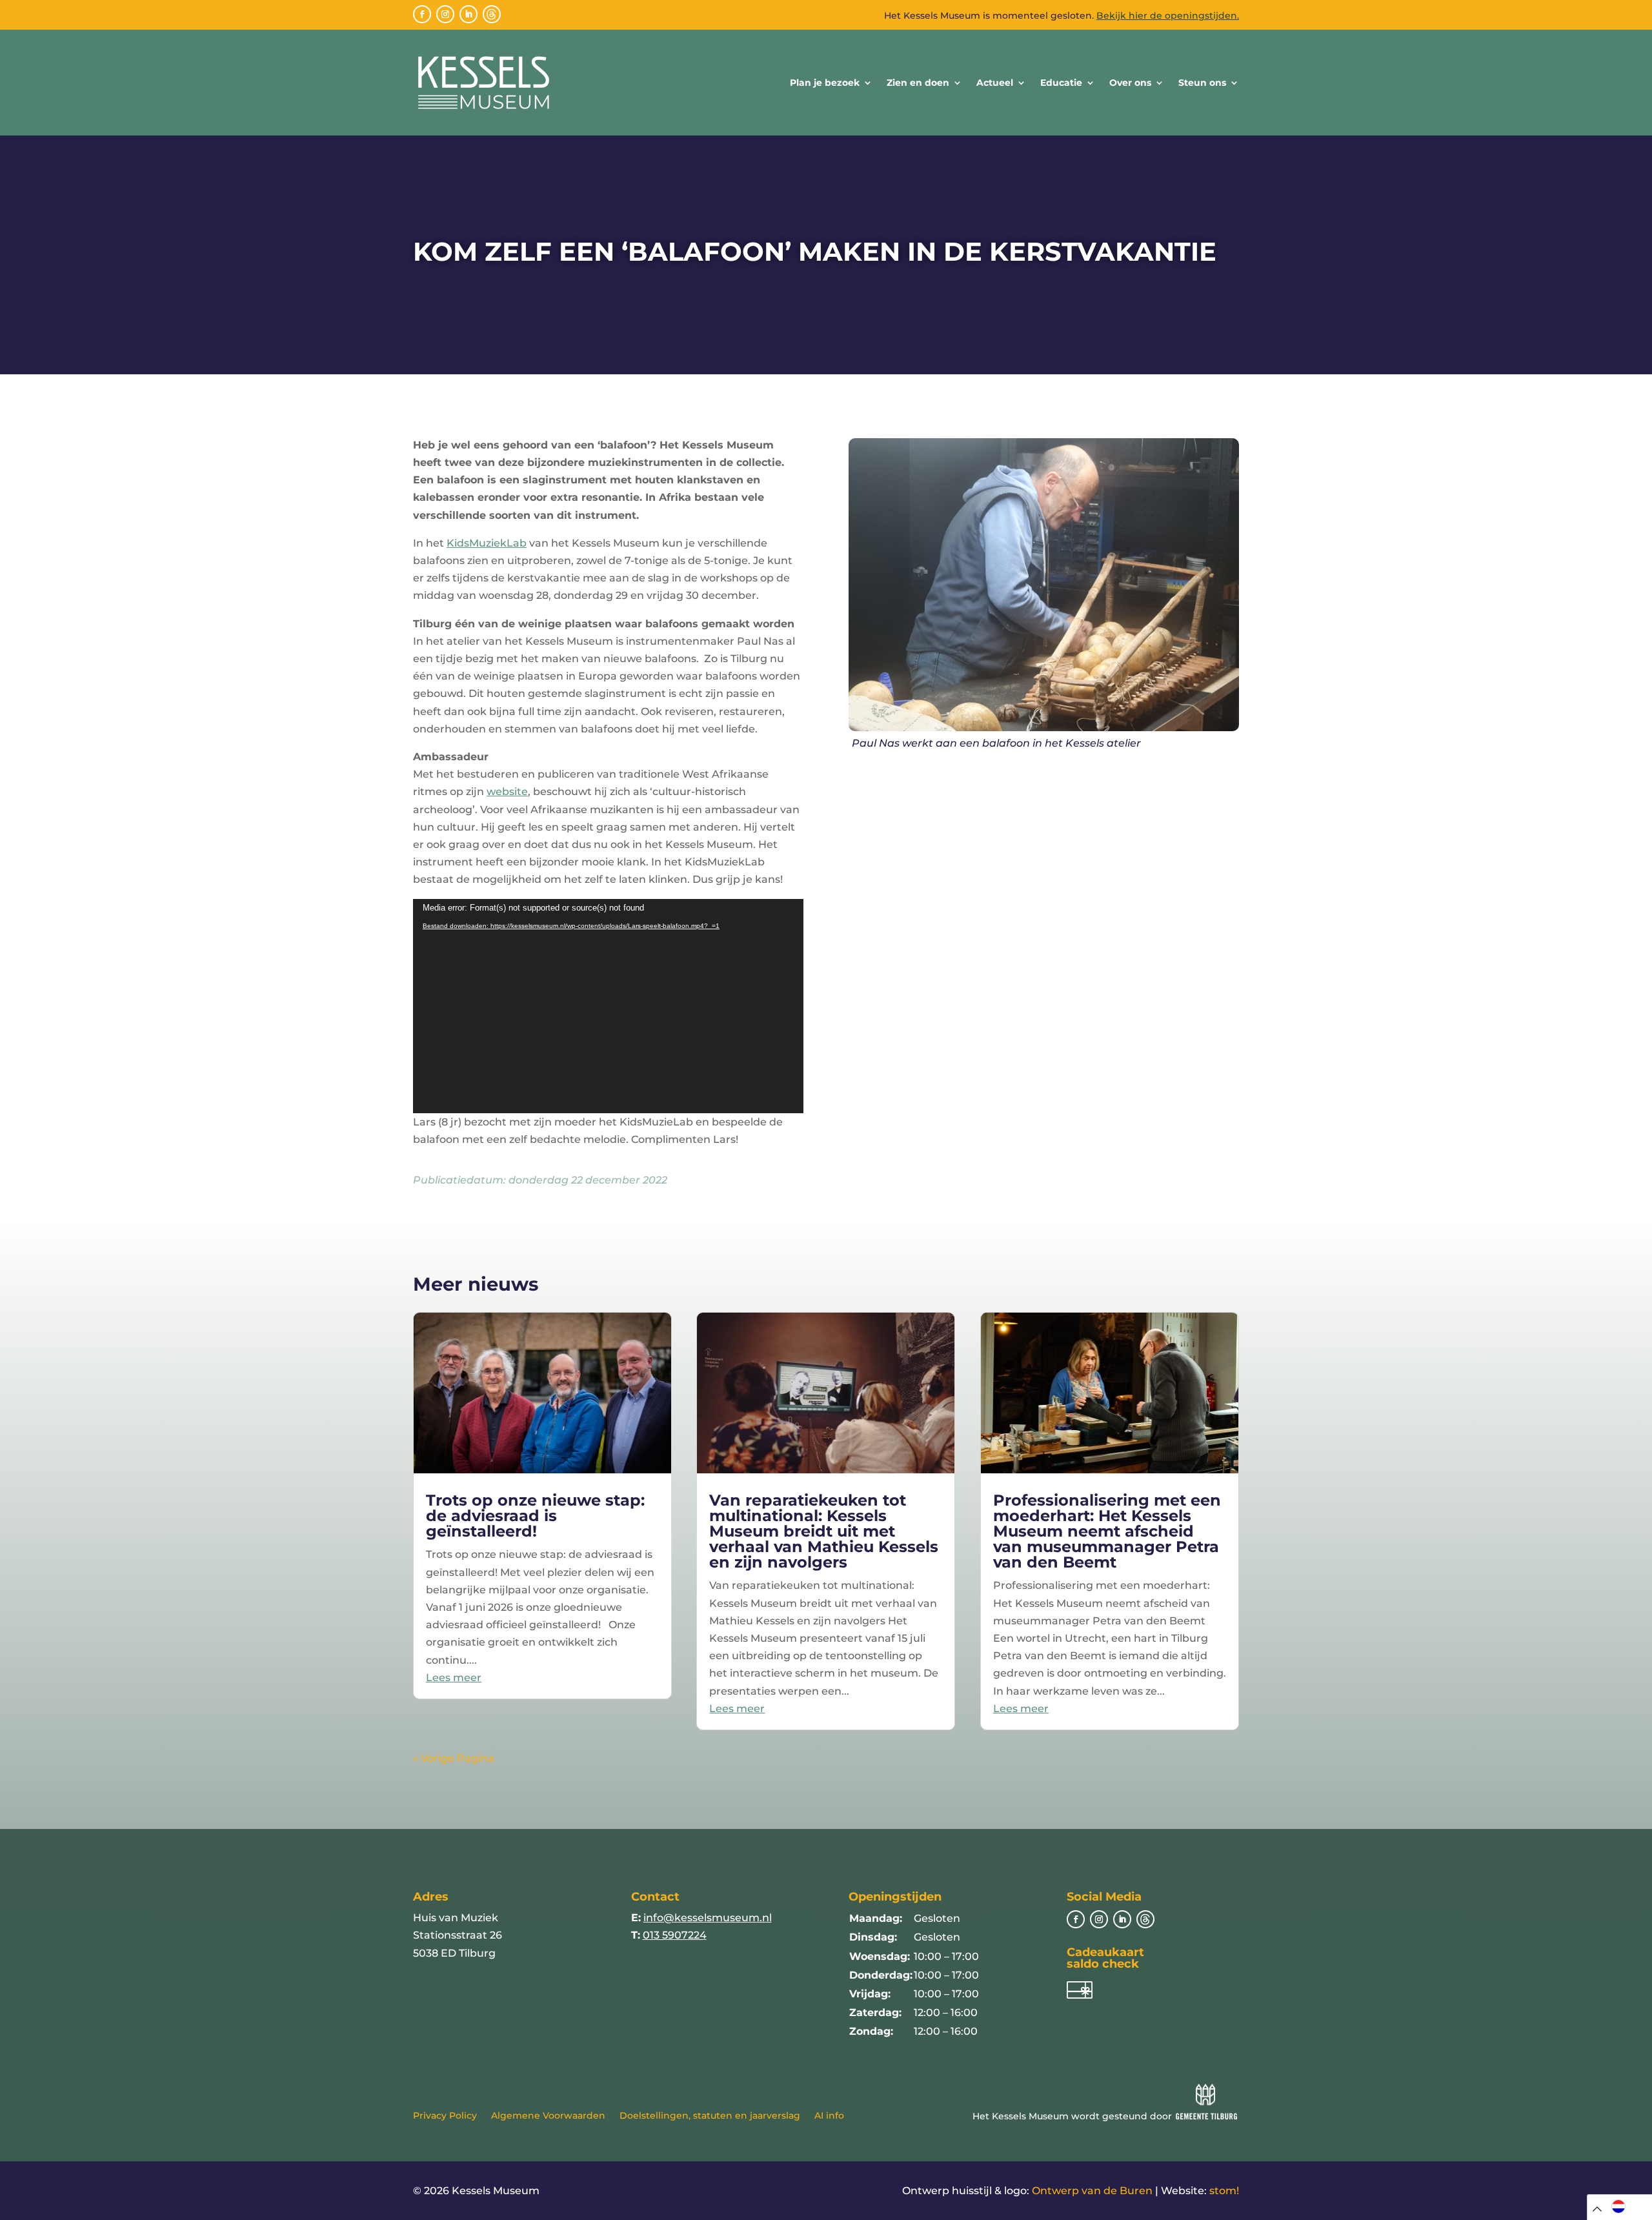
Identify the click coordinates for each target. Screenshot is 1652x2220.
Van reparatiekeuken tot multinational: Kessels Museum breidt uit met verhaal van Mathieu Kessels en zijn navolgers (824, 1531)
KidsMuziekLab (487, 543)
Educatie (1061, 83)
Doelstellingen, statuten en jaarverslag (710, 2116)
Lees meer (454, 1678)
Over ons (1130, 83)
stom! (1224, 2191)
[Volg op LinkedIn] (468, 14)
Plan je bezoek (825, 83)
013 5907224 (675, 1935)
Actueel (995, 83)
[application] (608, 1006)
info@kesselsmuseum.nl (708, 1918)
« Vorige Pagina (454, 1758)
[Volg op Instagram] (445, 14)
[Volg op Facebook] (422, 14)
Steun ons (1202, 83)
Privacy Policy (445, 2116)
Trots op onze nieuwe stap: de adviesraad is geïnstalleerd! (535, 1516)
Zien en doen (918, 83)
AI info (829, 2116)
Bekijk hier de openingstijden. (1168, 15)
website (507, 792)
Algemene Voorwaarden (548, 2116)
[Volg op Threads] (492, 14)
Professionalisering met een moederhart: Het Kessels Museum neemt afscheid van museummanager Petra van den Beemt (1107, 1531)
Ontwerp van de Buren (1092, 2191)
